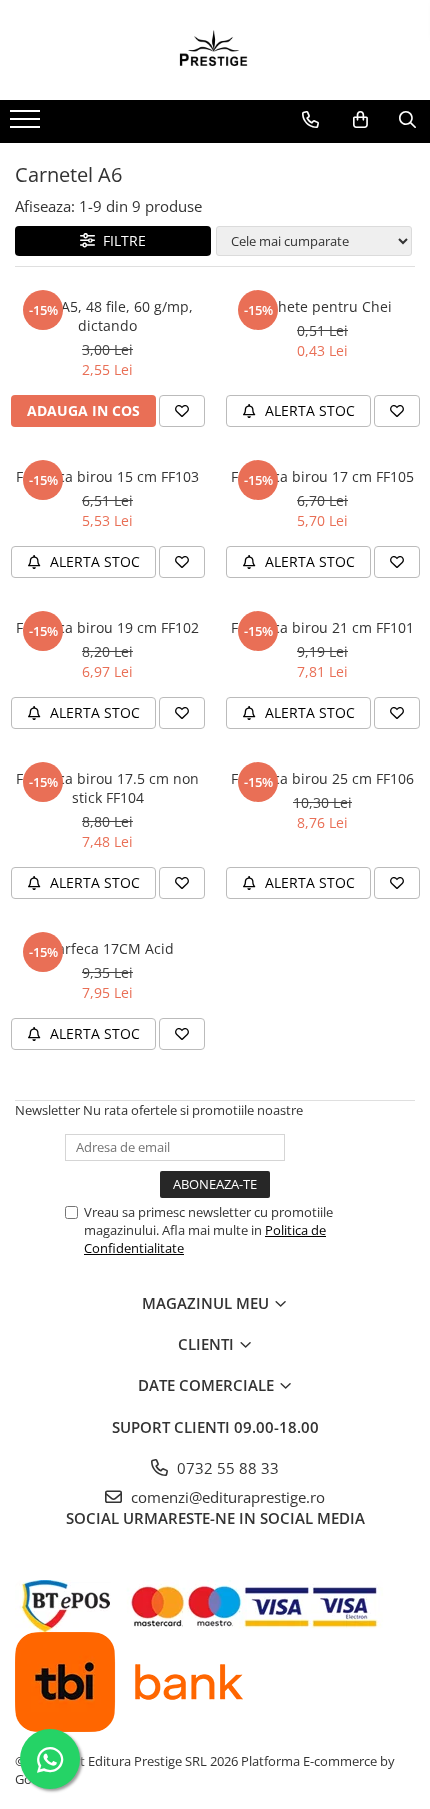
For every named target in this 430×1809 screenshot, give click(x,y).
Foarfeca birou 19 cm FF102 (107, 627)
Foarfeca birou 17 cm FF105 (322, 476)
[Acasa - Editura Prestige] (215, 50)
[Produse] (27, 125)
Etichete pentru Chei (323, 306)
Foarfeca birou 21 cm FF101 (322, 627)
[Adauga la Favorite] (182, 411)
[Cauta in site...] (407, 120)
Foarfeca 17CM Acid (108, 948)
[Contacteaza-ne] (310, 120)
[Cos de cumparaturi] (360, 120)
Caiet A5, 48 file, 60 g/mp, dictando (108, 316)
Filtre (120, 240)
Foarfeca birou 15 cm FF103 (107, 476)
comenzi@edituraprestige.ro (226, 1497)
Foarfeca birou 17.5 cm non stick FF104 (107, 788)
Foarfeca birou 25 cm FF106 (322, 778)
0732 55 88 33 (226, 1468)
